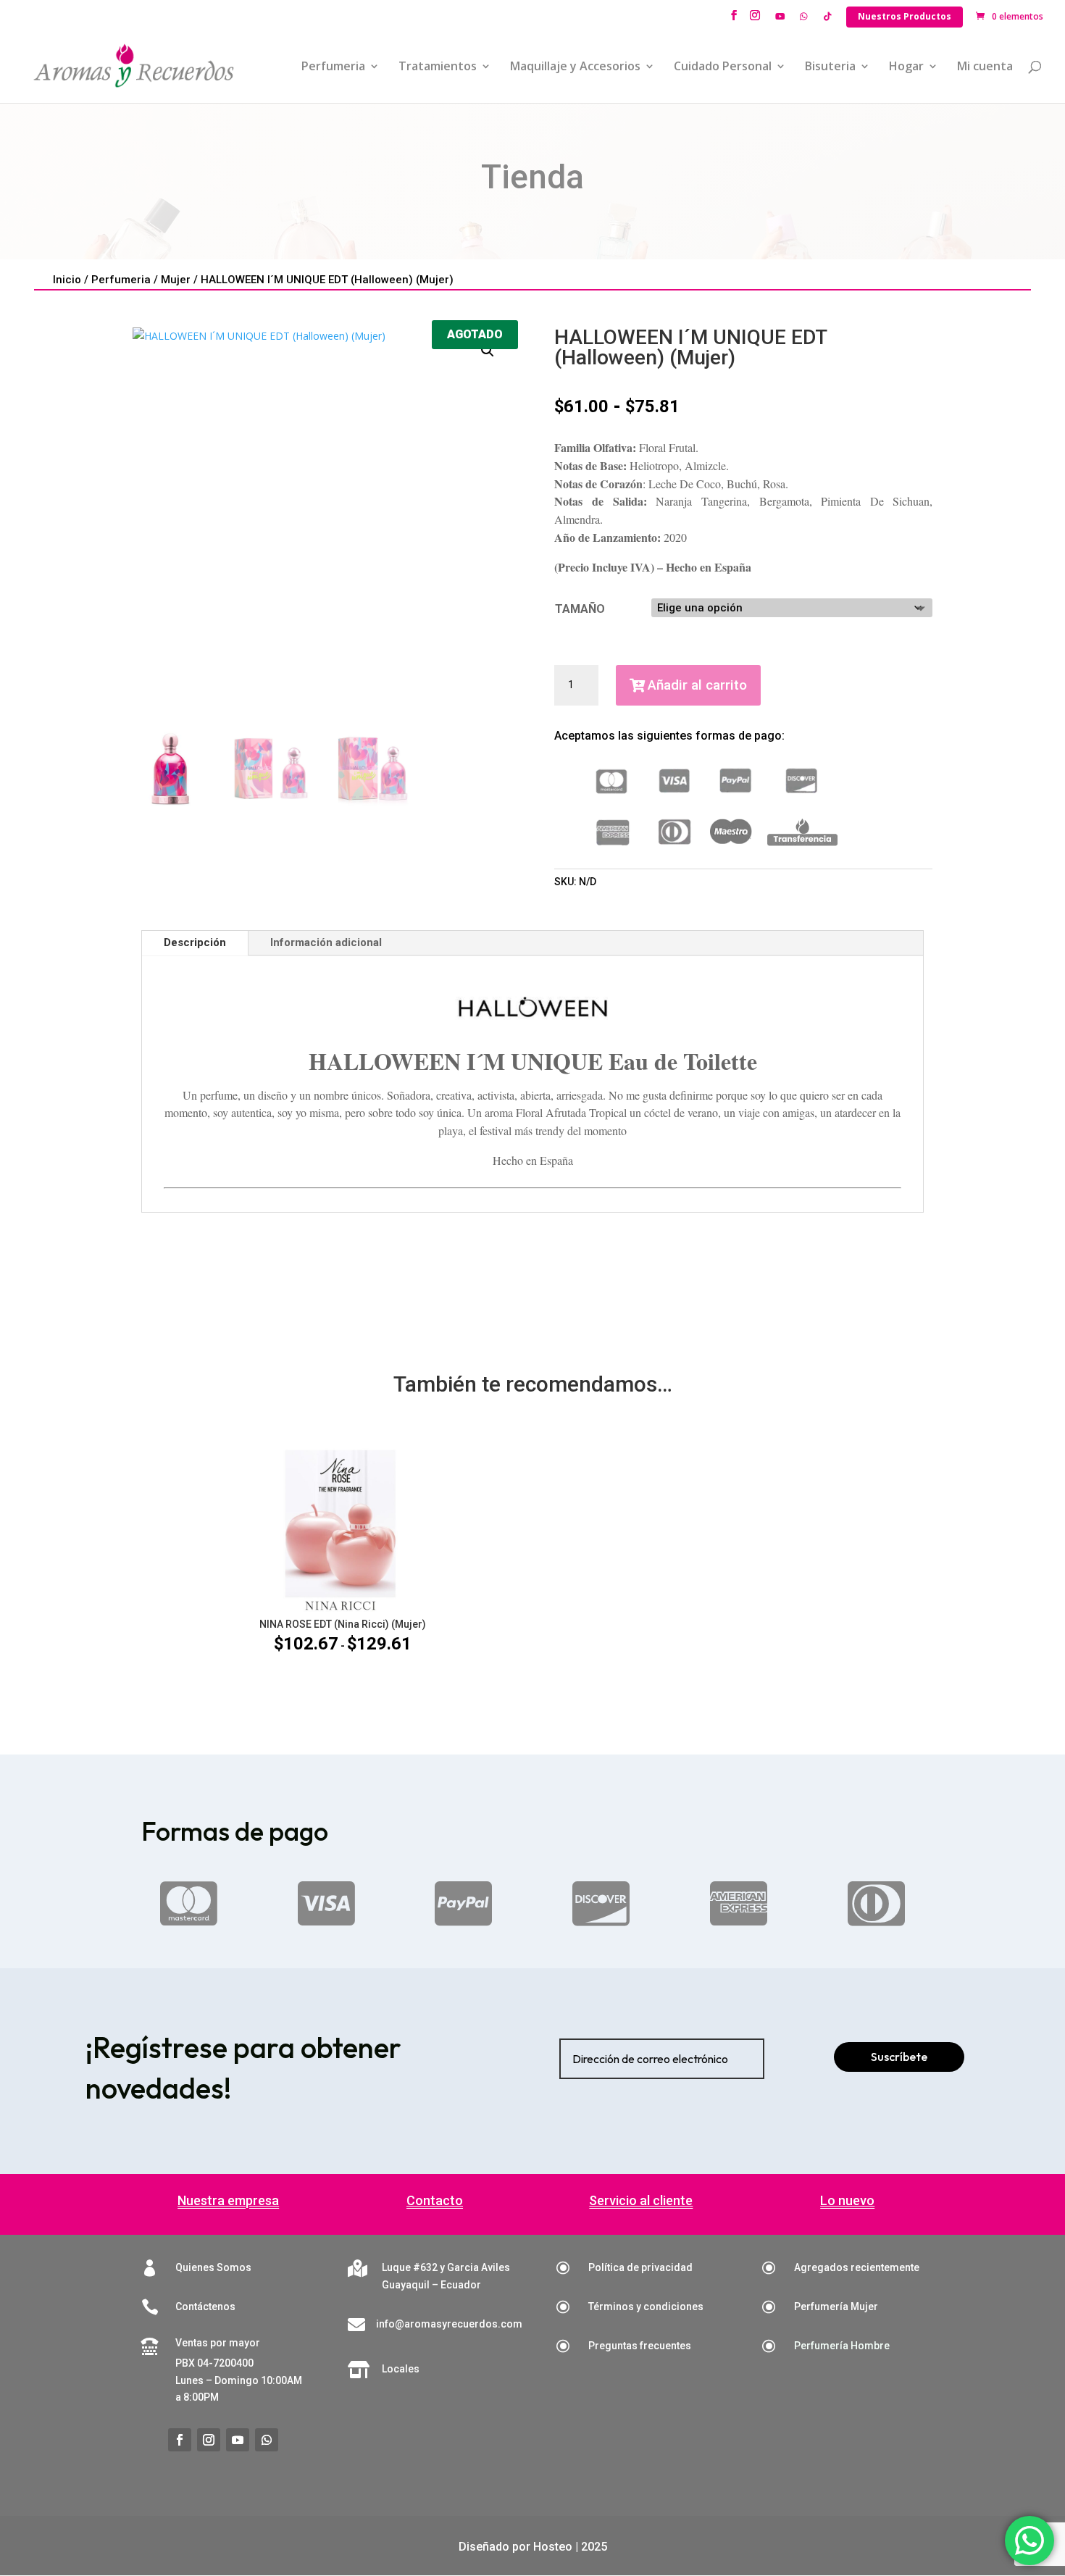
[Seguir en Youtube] (238, 2440)
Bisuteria (830, 67)
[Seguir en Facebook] (180, 2440)
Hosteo (553, 2547)
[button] (488, 351)
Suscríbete (899, 2057)
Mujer (176, 280)
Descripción (195, 942)
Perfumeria (333, 67)
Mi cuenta (985, 67)
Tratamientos (438, 67)
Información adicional (326, 942)
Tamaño (580, 609)
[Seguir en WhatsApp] (267, 2440)
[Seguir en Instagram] (209, 2440)
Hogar (906, 67)
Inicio (67, 280)
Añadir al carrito (697, 685)
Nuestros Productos (905, 16)
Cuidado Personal (723, 67)
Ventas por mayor (218, 2343)
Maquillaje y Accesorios (575, 67)
